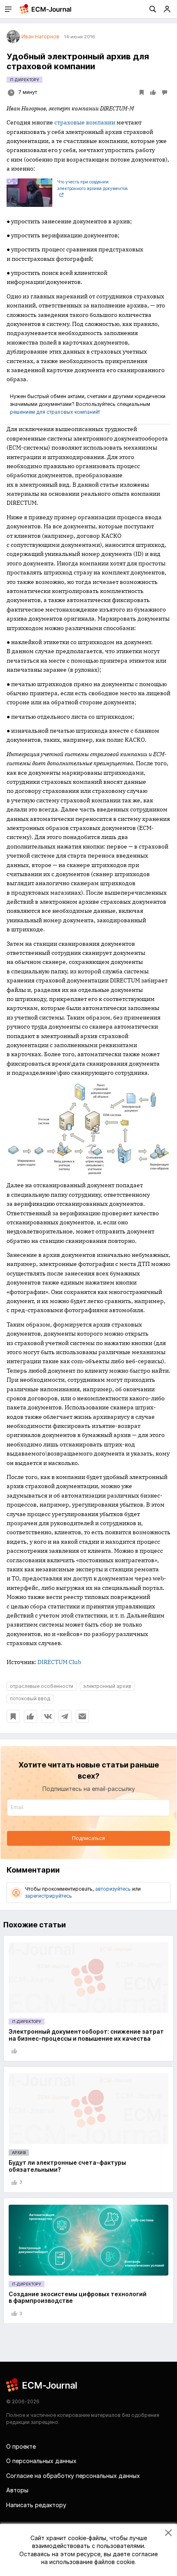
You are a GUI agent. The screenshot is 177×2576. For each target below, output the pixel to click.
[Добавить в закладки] (13, 1716)
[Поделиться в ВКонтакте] (48, 1716)
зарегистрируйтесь (49, 1896)
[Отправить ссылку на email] (82, 1716)
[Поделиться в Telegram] (65, 1716)
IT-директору (24, 80)
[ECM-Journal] (42, 2385)
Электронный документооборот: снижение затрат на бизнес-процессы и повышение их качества (86, 2035)
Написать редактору (36, 2505)
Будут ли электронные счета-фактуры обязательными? (67, 2166)
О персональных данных (41, 2461)
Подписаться (88, 1838)
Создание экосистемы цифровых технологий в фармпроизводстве (78, 2297)
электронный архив (107, 1686)
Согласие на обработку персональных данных (73, 2476)
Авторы (17, 2490)
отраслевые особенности (42, 1686)
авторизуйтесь (113, 1889)
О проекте (21, 2446)
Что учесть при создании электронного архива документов (92, 185)
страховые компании (85, 122)
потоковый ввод (30, 1698)
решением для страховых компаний (54, 412)
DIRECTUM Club (59, 1662)
